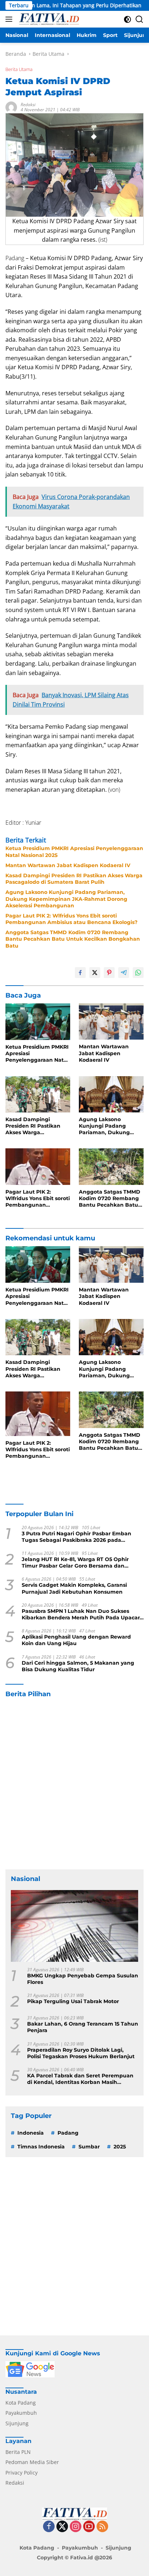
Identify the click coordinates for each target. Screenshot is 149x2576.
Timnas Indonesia (41, 2147)
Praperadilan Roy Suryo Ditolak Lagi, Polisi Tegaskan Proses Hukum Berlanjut (81, 2053)
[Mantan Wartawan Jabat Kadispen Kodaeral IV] (111, 1021)
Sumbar (89, 2147)
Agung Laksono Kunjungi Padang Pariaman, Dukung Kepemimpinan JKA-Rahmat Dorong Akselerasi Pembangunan (66, 899)
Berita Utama (19, 69)
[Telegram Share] (124, 973)
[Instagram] (76, 2527)
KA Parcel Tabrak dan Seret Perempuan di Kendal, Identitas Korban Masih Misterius (80, 2079)
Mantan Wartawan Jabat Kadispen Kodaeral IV (68, 865)
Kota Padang (21, 2403)
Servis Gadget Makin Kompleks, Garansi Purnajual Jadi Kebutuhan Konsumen (74, 1588)
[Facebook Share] (80, 973)
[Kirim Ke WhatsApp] (138, 973)
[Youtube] (89, 2527)
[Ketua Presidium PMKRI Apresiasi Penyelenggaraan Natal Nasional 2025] (38, 1022)
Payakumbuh (21, 2413)
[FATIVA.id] (48, 19)
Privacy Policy (22, 2473)
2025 (120, 2147)
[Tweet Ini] (95, 973)
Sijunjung (17, 2423)
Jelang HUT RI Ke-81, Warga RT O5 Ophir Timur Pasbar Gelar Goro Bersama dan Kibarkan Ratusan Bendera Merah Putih (75, 1562)
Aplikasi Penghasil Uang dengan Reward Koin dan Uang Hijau (76, 1640)
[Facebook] (49, 2527)
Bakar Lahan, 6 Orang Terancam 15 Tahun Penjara (83, 2027)
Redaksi (28, 105)
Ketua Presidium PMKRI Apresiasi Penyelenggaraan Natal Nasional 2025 (74, 852)
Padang (68, 2133)
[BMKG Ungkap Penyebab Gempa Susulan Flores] (74, 1926)
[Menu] (10, 19)
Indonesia (31, 2133)
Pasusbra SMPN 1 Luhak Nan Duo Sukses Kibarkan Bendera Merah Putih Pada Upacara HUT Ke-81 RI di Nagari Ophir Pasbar (82, 1614)
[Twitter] (62, 2527)
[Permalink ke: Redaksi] (11, 107)
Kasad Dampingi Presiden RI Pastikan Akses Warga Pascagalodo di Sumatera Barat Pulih (74, 879)
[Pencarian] (139, 19)
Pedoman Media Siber (32, 2462)
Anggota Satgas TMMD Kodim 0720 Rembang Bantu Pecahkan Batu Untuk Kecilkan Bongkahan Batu (73, 939)
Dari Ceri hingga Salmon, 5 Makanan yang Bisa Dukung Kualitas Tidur (78, 1666)
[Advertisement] (74, 1784)
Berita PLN (18, 2452)
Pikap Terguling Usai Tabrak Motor (73, 2001)
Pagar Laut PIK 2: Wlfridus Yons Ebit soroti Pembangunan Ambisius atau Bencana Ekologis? (71, 919)
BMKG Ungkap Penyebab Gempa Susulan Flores (83, 1979)
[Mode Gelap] (127, 19)
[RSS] (102, 2527)
